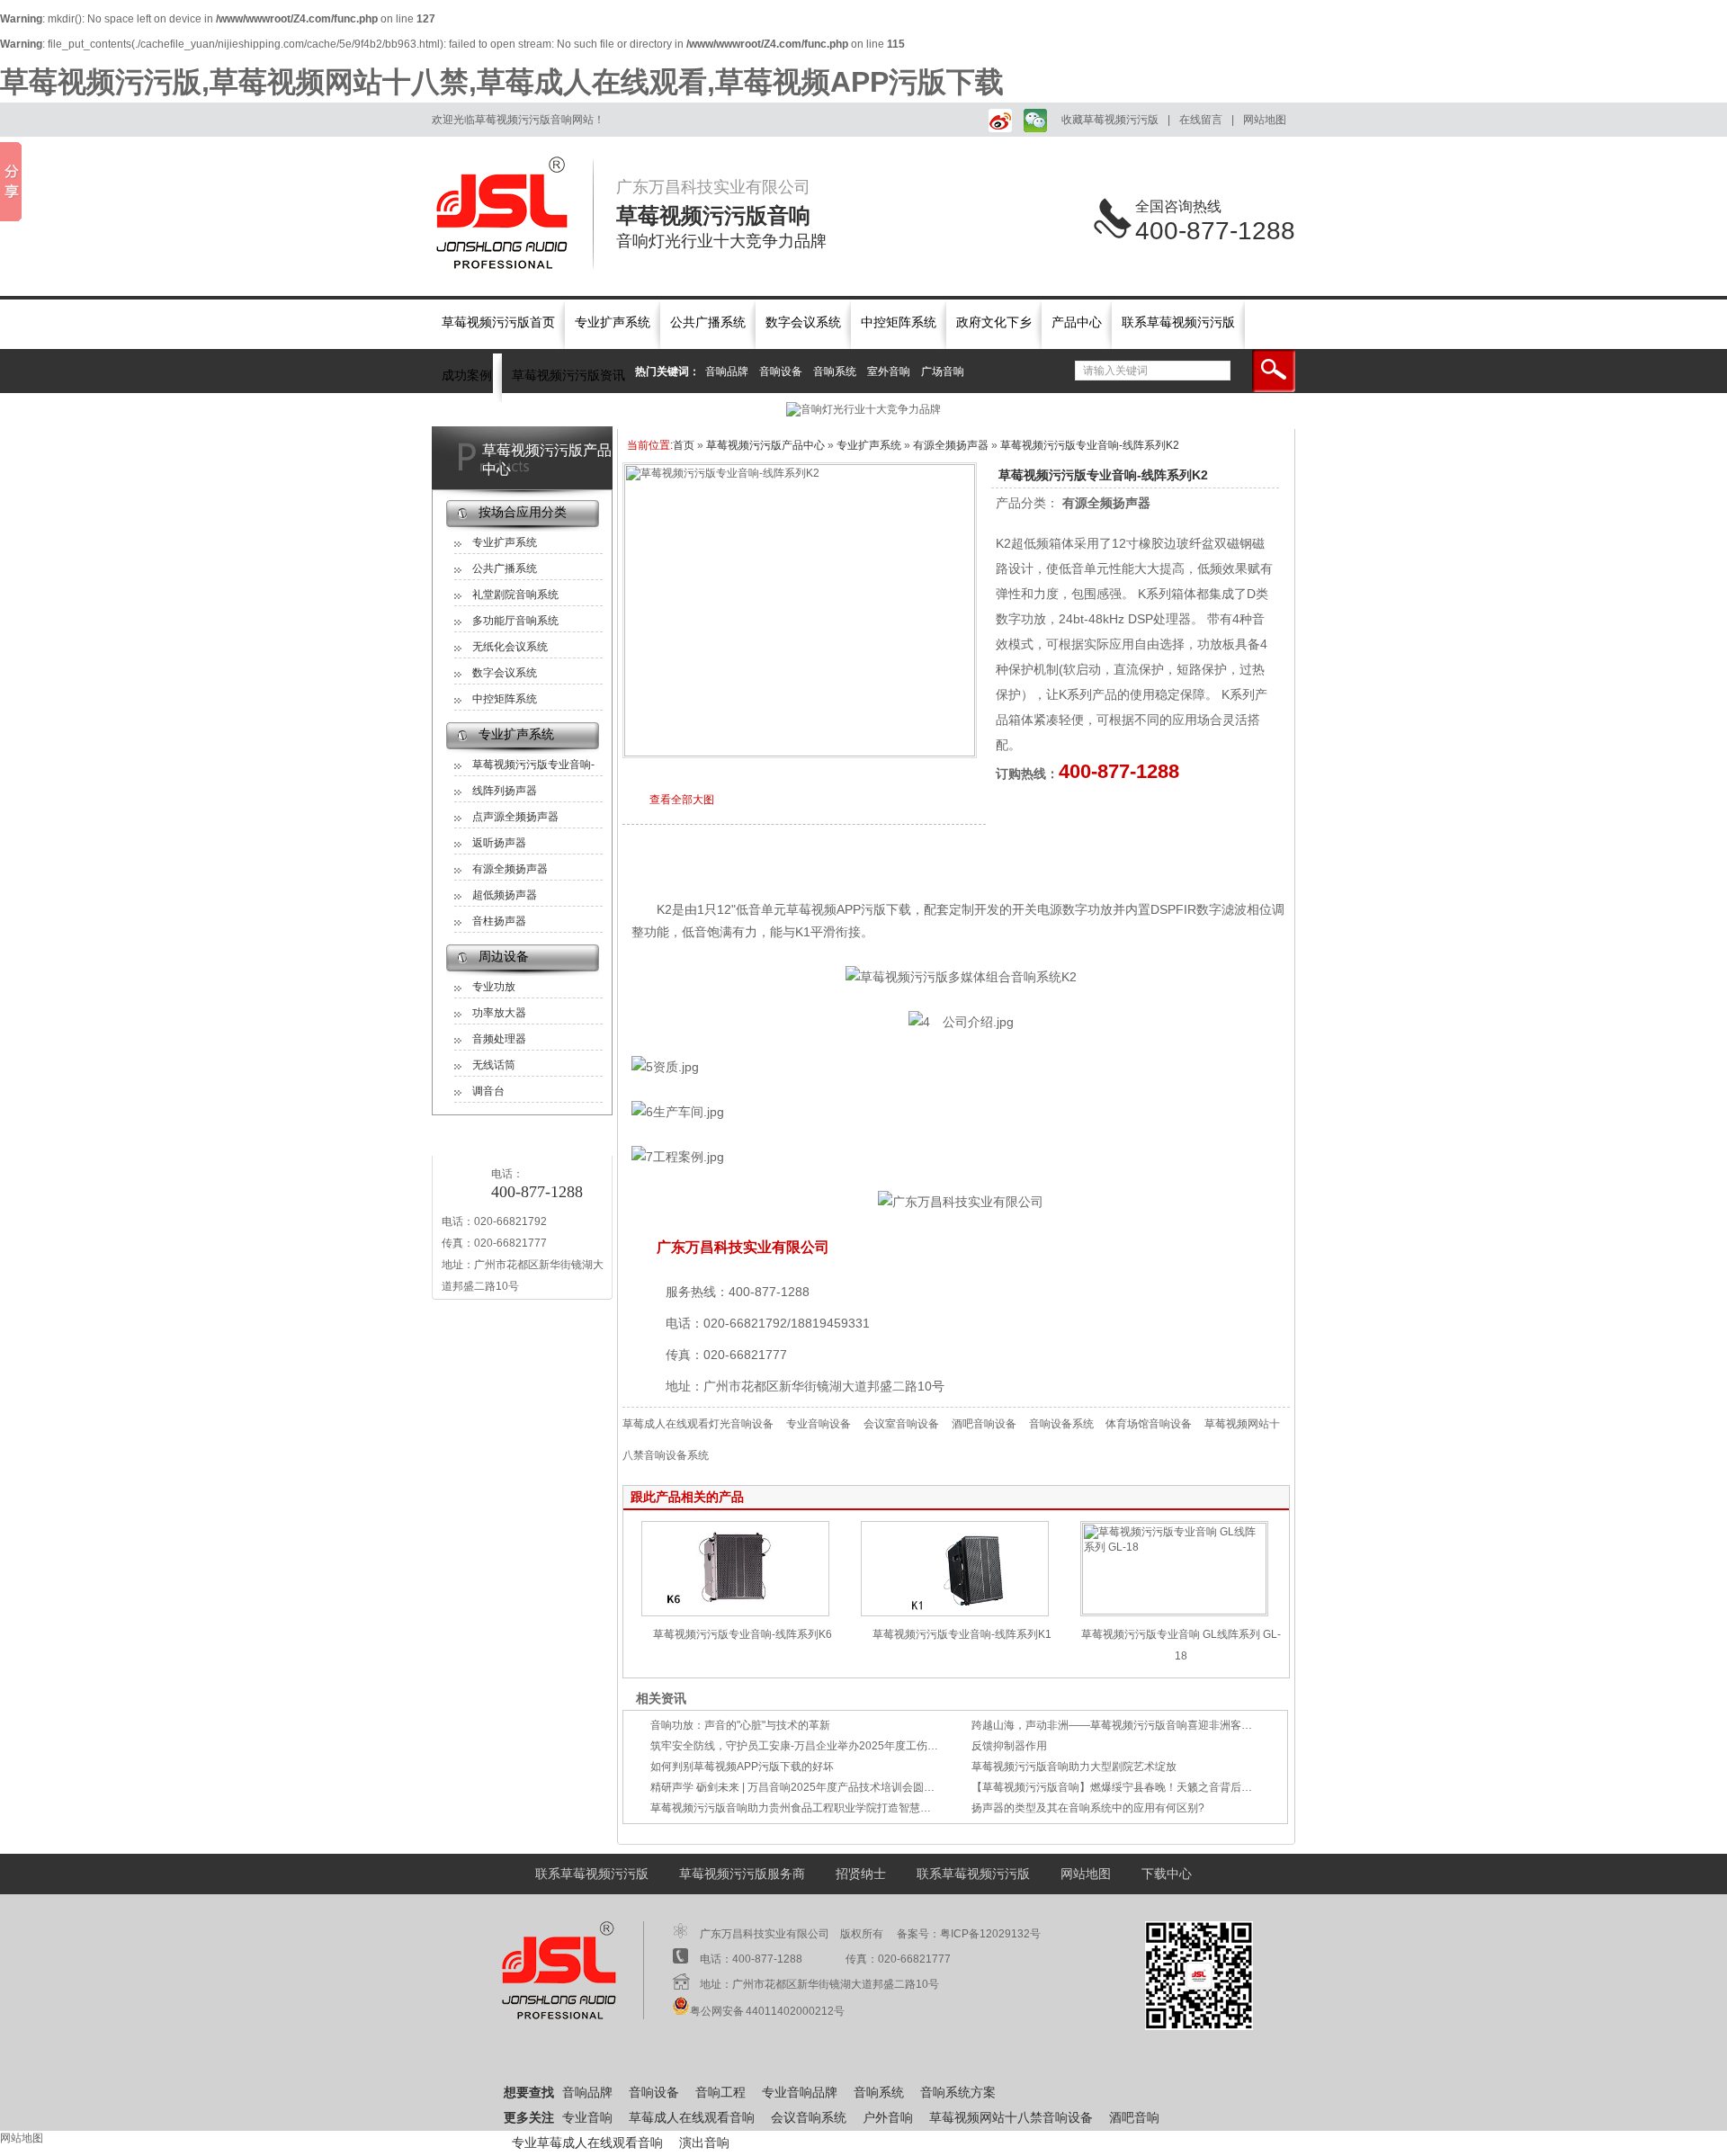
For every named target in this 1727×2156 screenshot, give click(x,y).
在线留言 (1201, 120)
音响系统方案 (958, 2093)
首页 (684, 445)
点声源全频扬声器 (515, 817)
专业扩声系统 (613, 322)
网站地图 (1265, 120)
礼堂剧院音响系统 (515, 595)
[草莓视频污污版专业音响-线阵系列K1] (955, 1613)
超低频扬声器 (505, 895)
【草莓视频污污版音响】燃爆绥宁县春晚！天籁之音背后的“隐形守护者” (1142, 1787)
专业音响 (587, 2118)
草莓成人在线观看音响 (692, 2118)
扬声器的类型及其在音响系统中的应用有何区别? (1088, 1808)
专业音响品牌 (800, 2093)
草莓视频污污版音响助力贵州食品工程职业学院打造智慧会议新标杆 (812, 1808)
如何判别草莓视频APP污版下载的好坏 (742, 1767)
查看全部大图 (682, 800)
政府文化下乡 (994, 322)
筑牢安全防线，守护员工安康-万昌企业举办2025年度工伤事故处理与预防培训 (837, 1746)
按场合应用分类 (523, 512)
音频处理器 (499, 1039)
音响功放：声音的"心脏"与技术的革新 (740, 1725)
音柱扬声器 (499, 921)
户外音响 (888, 2118)
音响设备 (781, 371)
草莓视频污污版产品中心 (547, 460)
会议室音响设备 (901, 1424)
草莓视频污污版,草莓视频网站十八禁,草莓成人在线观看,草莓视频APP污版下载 (502, 82)
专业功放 (494, 987)
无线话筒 (494, 1065)
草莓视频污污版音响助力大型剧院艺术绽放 (1074, 1767)
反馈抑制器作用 (1009, 1746)
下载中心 (1167, 1874)
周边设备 (504, 957)
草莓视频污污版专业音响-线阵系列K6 (743, 1634)
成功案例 (467, 376)
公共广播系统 (708, 322)
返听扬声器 (499, 843)
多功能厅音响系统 (515, 621)
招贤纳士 (861, 1874)
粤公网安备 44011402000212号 (767, 2011)
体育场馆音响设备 (1149, 1424)
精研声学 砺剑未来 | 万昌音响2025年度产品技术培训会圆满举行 (803, 1787)
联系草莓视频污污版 (1178, 322)
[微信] (1034, 120)
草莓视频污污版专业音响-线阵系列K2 (1090, 445)
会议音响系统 (809, 2118)
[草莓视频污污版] (513, 213)
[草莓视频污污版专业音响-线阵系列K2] (800, 753)
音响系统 (835, 371)
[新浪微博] (997, 120)
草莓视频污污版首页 (498, 322)
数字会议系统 (803, 322)
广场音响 (943, 371)
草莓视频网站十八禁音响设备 (1011, 2118)
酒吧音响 (1134, 2118)
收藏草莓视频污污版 (1110, 120)
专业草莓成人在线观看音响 (587, 2143)
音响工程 (720, 2093)
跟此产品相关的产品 (687, 1497)
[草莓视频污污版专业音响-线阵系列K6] (735, 1613)
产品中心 (1077, 322)
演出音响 (704, 2143)
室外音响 (889, 371)
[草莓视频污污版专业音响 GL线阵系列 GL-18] (1174, 1611)
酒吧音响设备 (984, 1424)
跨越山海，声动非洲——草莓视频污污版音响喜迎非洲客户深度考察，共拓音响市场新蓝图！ (1193, 1725)
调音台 (488, 1091)
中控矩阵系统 (899, 322)
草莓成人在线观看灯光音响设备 (698, 1424)
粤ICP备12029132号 (990, 1934)
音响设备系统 (1063, 1424)
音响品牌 (727, 371)
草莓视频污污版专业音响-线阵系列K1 (962, 1634)
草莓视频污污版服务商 (742, 1874)
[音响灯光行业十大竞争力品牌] (863, 410)
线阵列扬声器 (505, 791)
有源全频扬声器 (510, 869)
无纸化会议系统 (510, 647)
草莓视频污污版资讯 (568, 376)
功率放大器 (499, 1013)
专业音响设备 (819, 1424)
